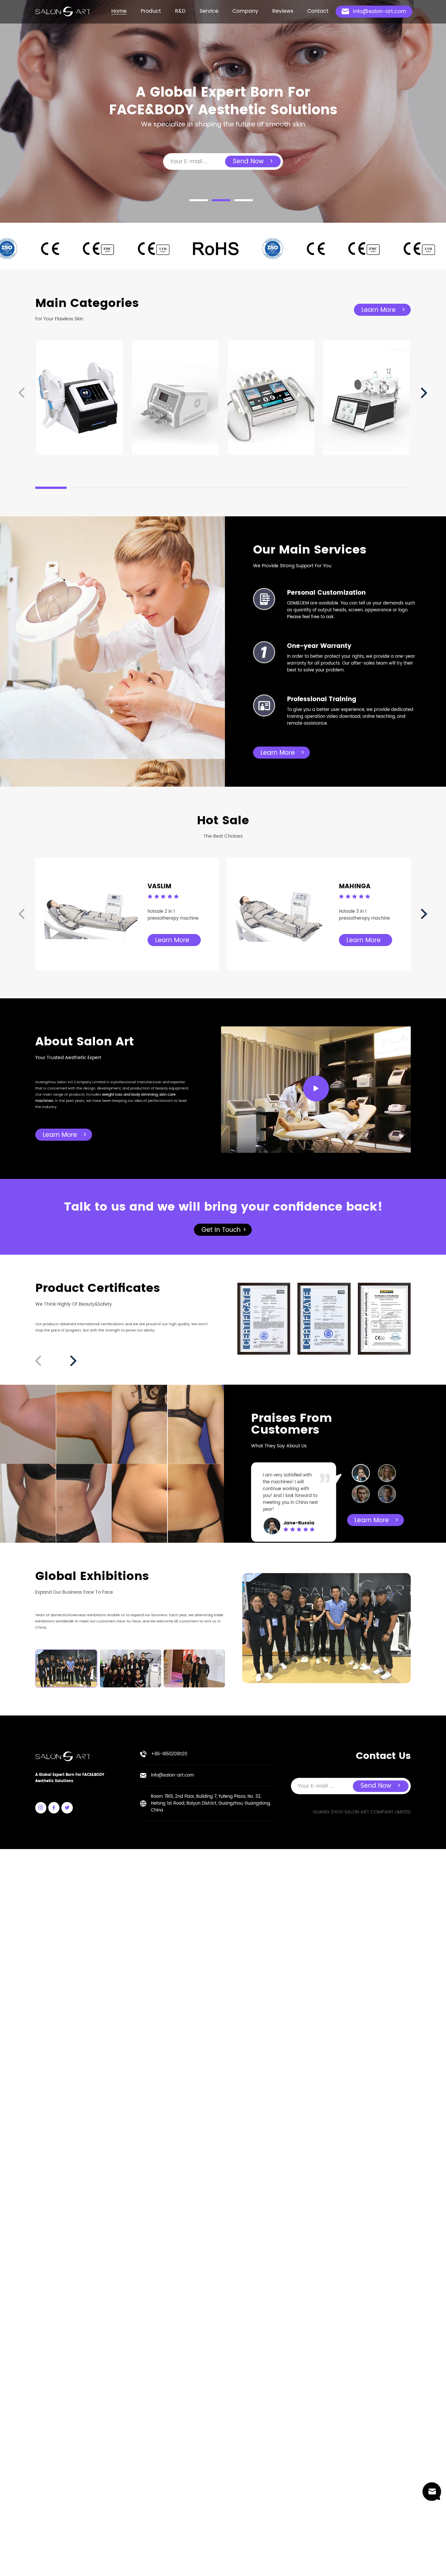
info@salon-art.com (172, 1775)
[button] (199, 200)
